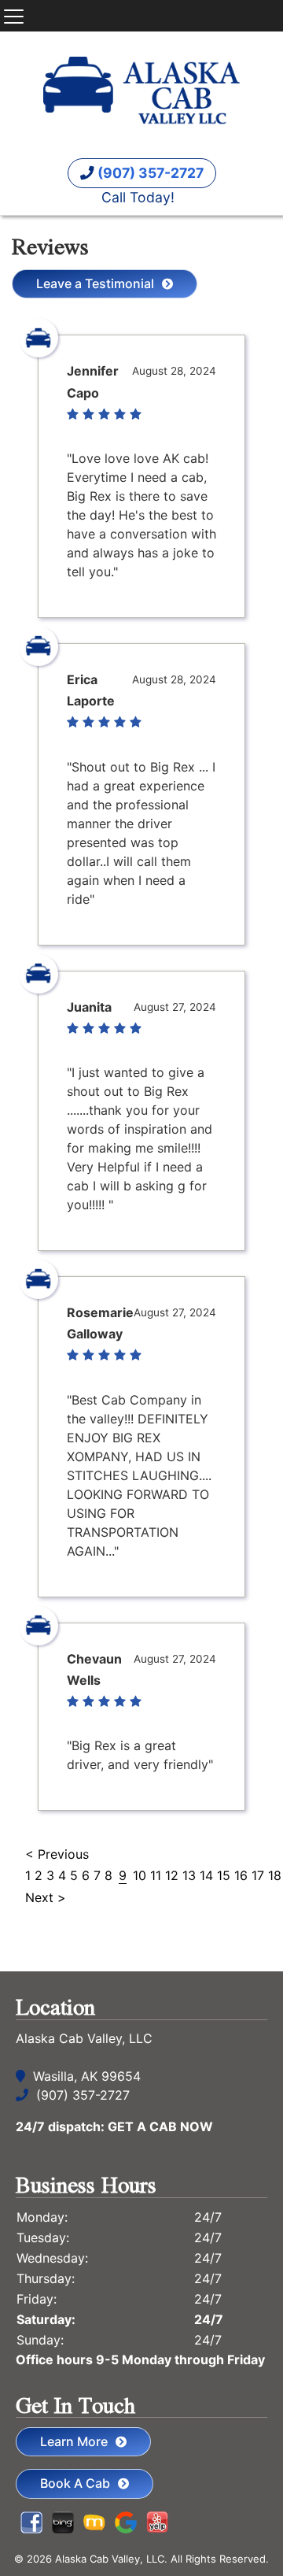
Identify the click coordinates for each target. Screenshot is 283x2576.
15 (224, 1875)
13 (189, 1875)
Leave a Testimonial (95, 283)
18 (275, 1875)
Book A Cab (75, 2483)
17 (258, 1875)
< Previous (57, 1854)
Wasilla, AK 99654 (87, 2076)
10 (140, 1875)
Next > (46, 1897)
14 (206, 1875)
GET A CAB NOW (160, 2126)
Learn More (74, 2441)
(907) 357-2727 (149, 173)
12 (172, 1875)
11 (156, 1875)
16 (241, 1875)
